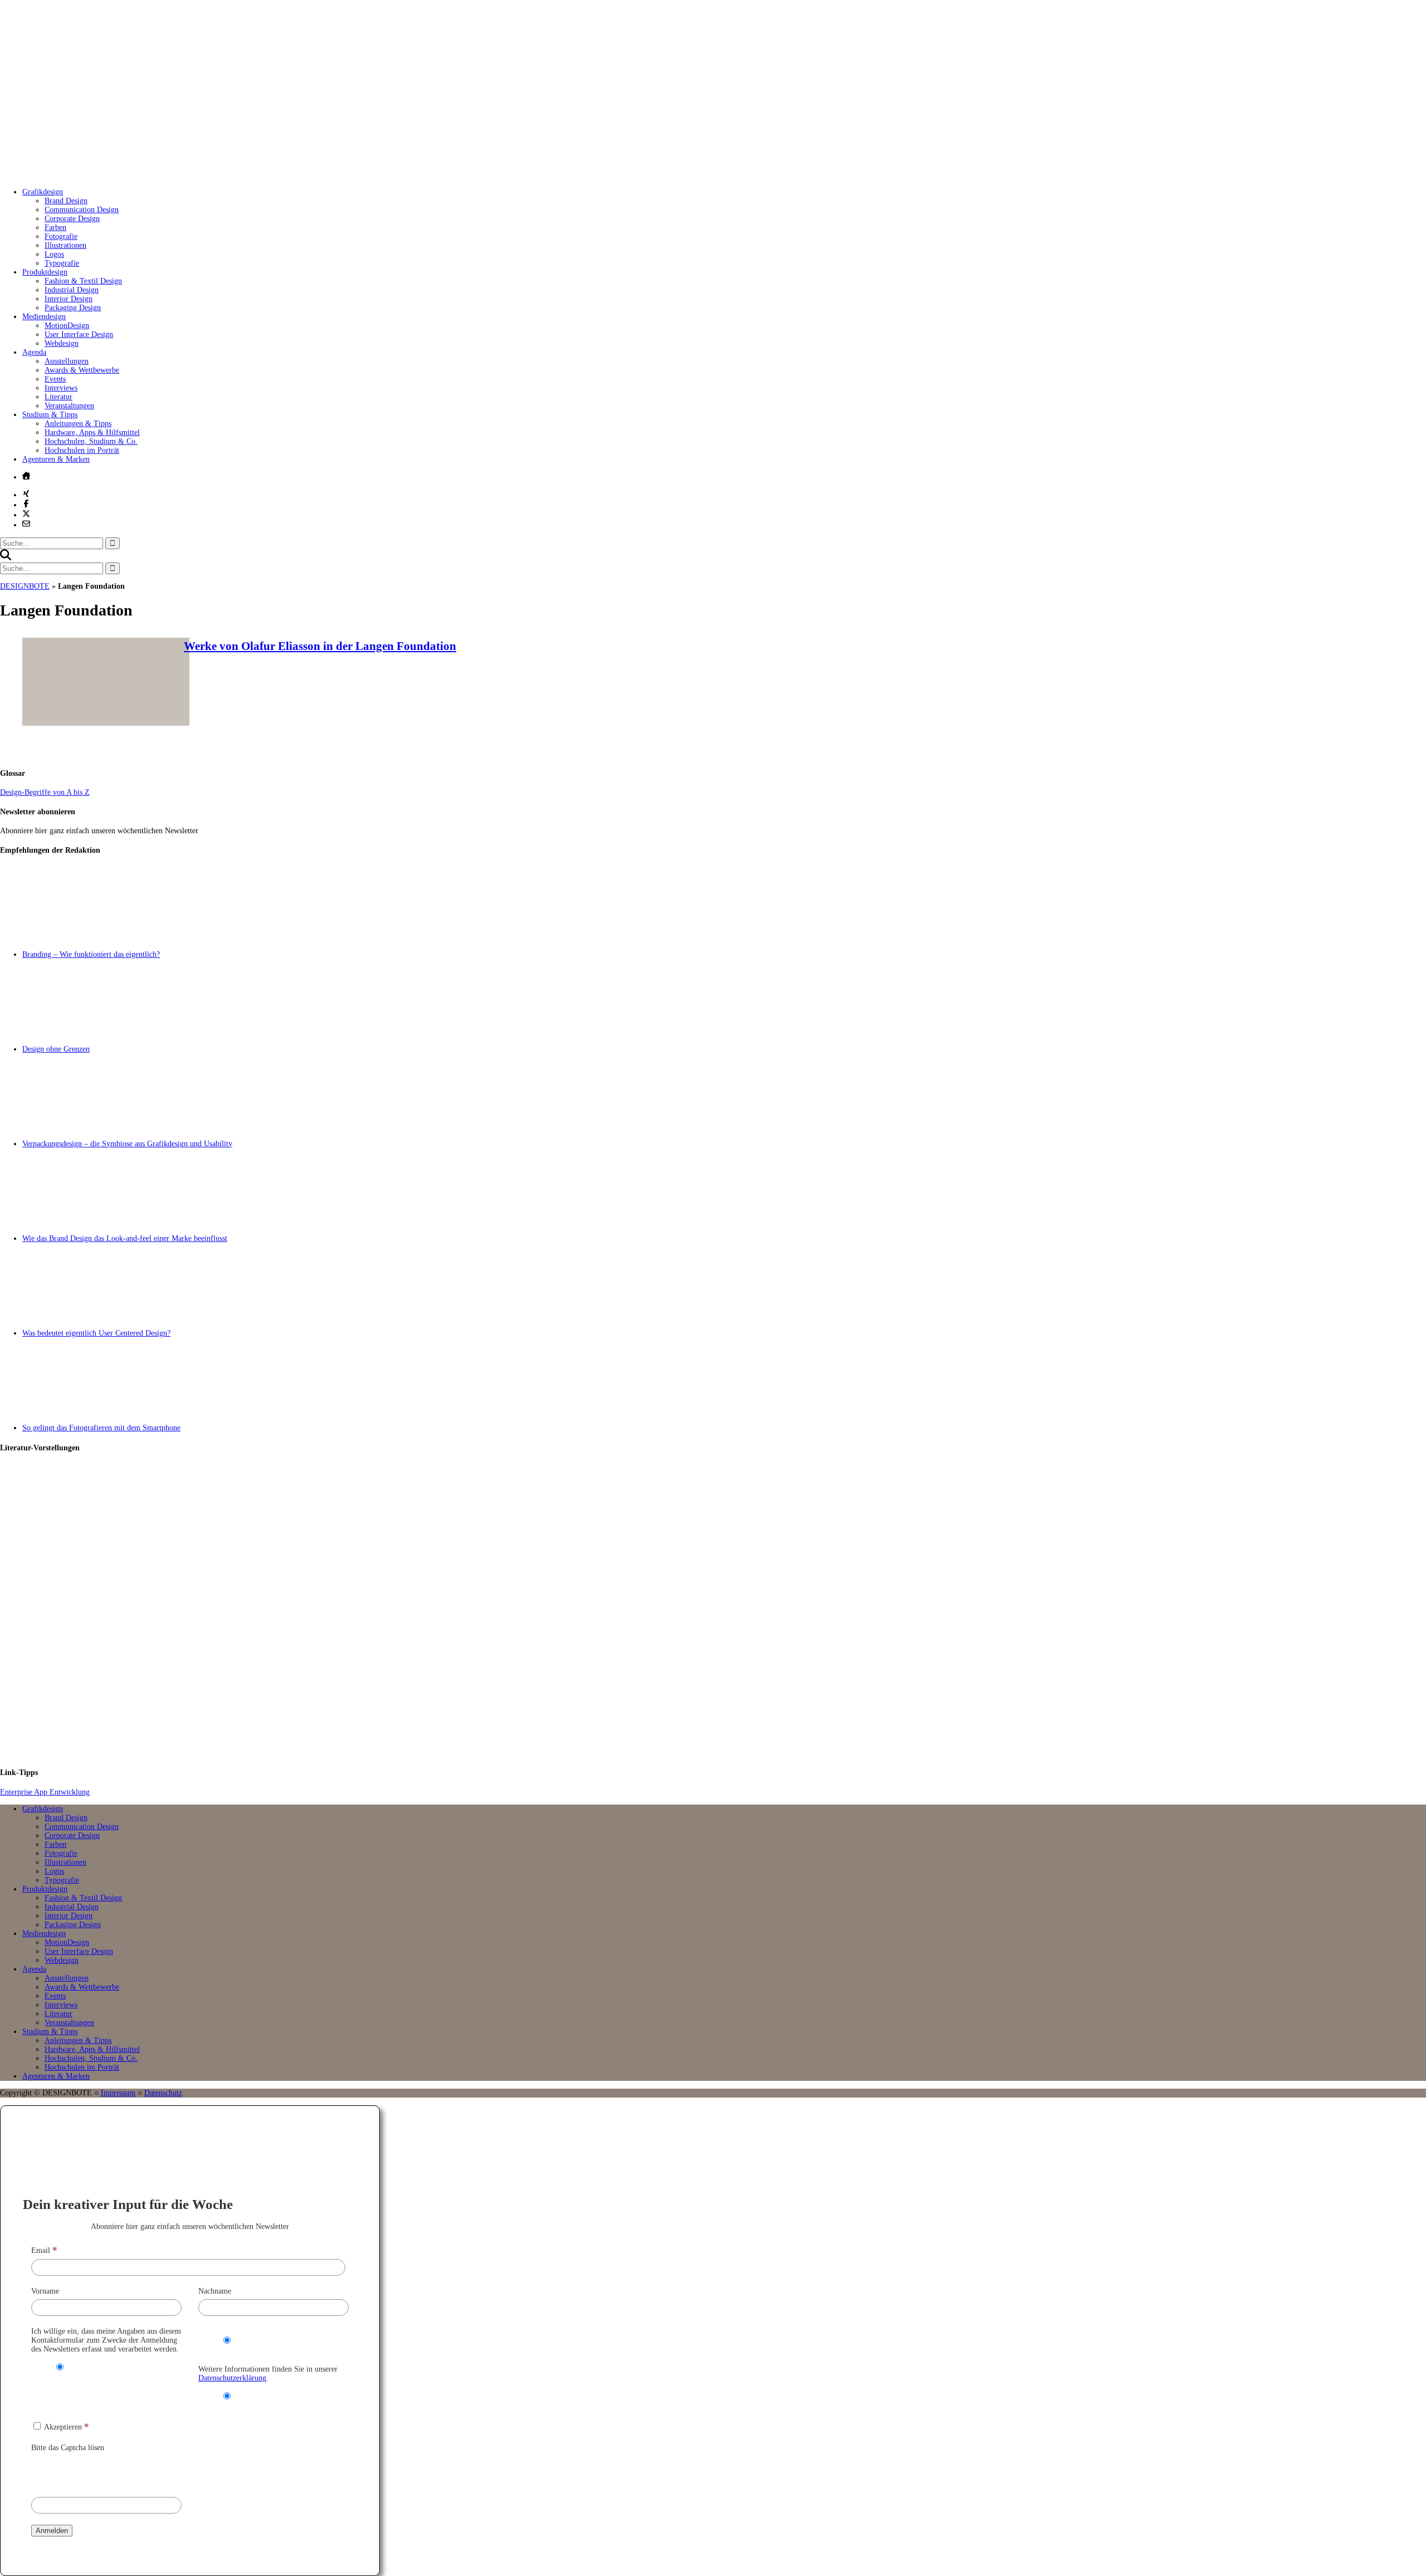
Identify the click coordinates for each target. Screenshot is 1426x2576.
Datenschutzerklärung (232, 2378)
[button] (6, 558)
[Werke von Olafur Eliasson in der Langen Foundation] (106, 723)
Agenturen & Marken (56, 459)
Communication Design (82, 210)
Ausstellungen (67, 361)
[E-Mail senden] (26, 524)
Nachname (215, 2291)
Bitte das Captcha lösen (68, 2448)
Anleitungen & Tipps (78, 424)
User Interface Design (79, 334)
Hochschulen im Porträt (82, 450)
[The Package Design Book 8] (724, 1611)
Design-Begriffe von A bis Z (45, 792)
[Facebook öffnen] (26, 504)
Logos (54, 254)
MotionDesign (67, 326)
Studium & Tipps (50, 415)
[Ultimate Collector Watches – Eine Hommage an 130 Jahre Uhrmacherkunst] (724, 1511)
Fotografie (61, 236)
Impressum (118, 2093)
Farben (55, 228)
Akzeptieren (66, 2427)
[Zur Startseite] (167, 175)
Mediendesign (44, 317)
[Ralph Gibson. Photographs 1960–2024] (724, 1711)
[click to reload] (87, 2472)
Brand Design (66, 201)
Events (55, 379)
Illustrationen (65, 245)
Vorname (45, 2291)
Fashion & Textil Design (83, 281)
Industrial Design (72, 290)
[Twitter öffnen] (26, 514)
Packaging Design (73, 308)
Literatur (58, 397)
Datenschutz (163, 2093)
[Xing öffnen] (26, 493)
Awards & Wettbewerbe (82, 370)
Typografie (62, 263)
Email (44, 2250)
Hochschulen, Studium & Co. (91, 441)
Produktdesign (45, 272)
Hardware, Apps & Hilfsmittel (92, 432)
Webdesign (62, 343)
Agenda (34, 352)
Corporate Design (72, 219)
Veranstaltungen (69, 406)
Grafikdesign (43, 192)
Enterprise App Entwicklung (45, 1792)
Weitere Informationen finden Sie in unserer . (268, 2374)
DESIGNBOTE (25, 586)
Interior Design (69, 299)
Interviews (61, 388)
